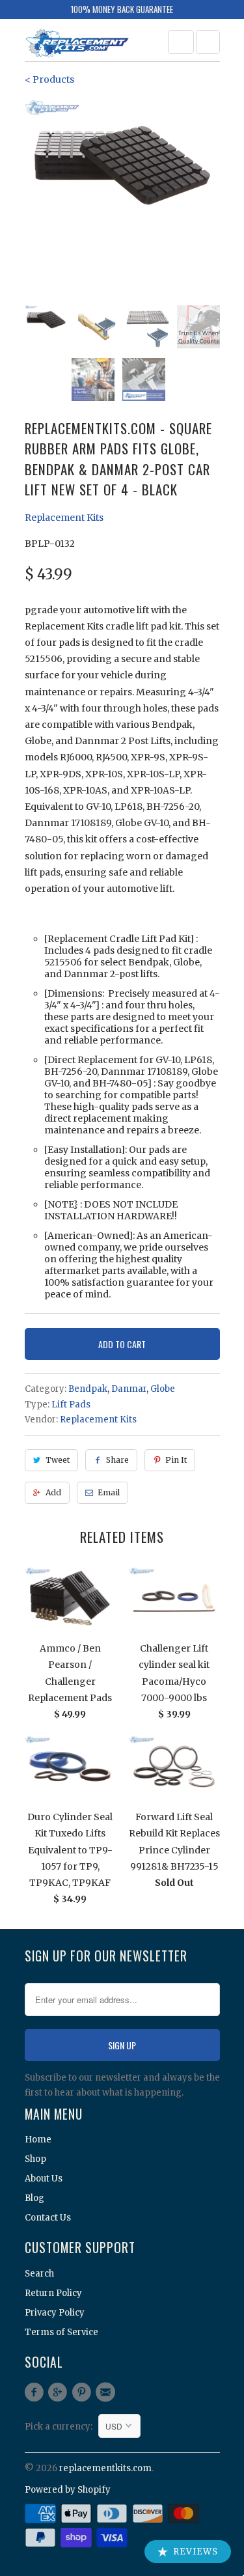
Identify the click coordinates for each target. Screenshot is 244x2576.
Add (53, 1492)
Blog (34, 2198)
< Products (49, 79)
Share (117, 1460)
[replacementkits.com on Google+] (60, 2392)
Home (38, 2140)
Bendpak (88, 1389)
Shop (35, 2159)
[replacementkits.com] (77, 45)
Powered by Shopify (68, 2490)
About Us (44, 2179)
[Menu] (181, 42)
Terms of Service (61, 2332)
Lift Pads (71, 1405)
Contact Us (48, 2218)
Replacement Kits (64, 518)
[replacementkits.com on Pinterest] (83, 2392)
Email (109, 1492)
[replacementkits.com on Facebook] (36, 2392)
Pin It (176, 1460)
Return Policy (53, 2293)
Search (39, 2274)
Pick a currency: (61, 2427)
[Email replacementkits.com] (107, 2392)
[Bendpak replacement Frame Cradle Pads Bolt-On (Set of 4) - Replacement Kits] (122, 165)
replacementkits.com (105, 2468)
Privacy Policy (55, 2313)
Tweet (58, 1460)
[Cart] (208, 42)
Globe (163, 1389)
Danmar (129, 1389)
